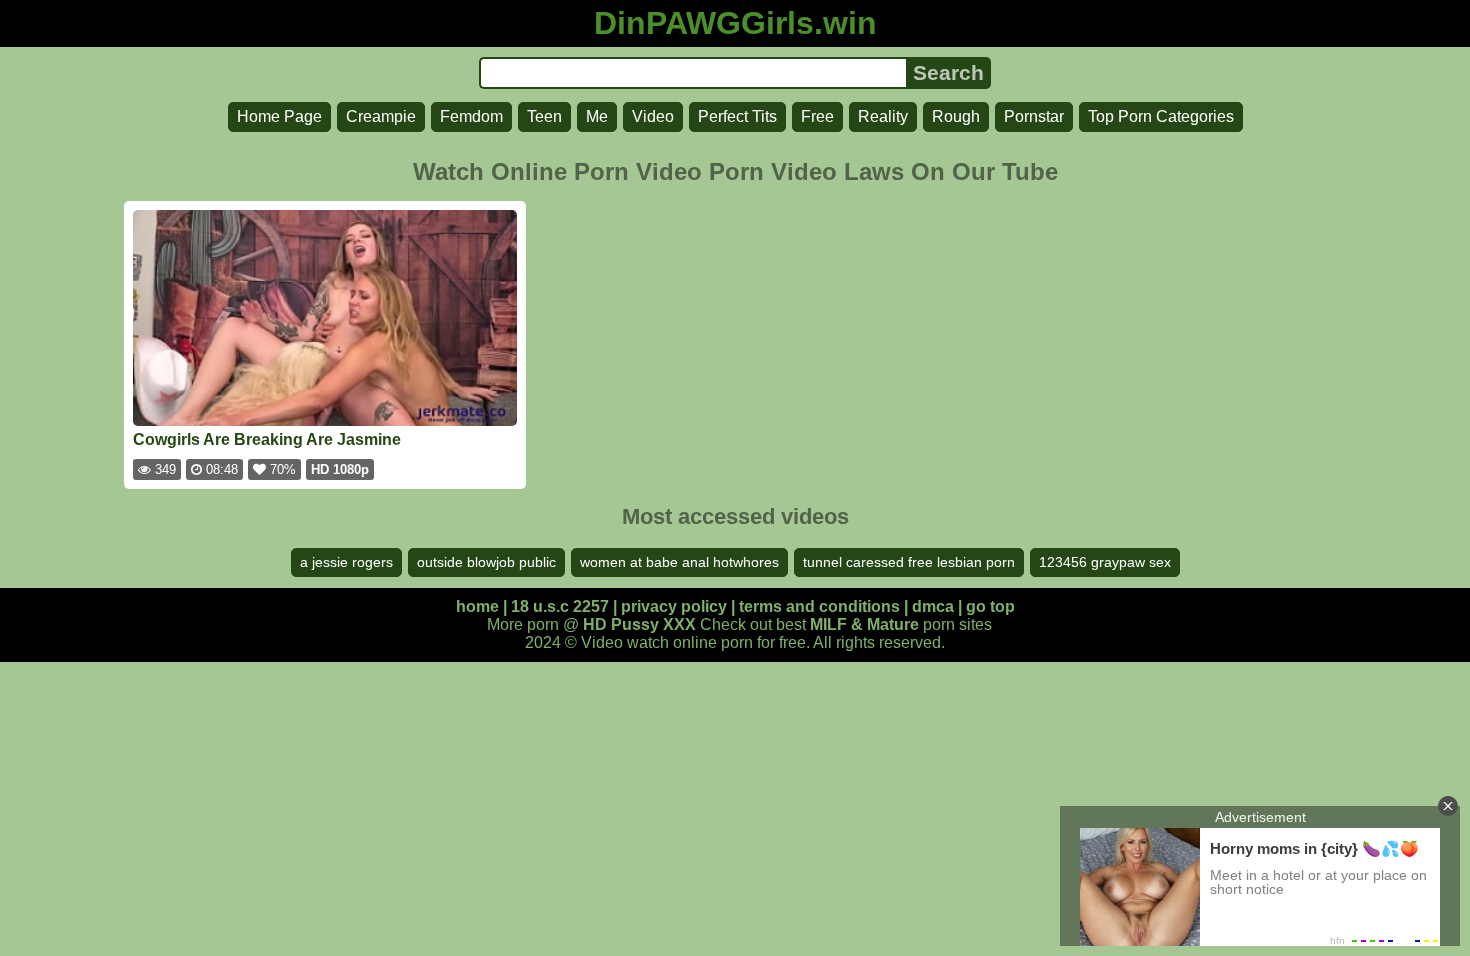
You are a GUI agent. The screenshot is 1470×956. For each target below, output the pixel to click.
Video (653, 116)
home (477, 606)
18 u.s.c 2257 (560, 606)
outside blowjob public (486, 562)
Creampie (381, 116)
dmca (933, 606)
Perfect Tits (737, 116)
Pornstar (1034, 116)
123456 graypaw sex (1105, 562)
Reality (883, 116)
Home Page (279, 116)
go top (990, 606)
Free (817, 116)
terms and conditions (819, 606)
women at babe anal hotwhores (679, 562)
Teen (544, 116)
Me (597, 116)
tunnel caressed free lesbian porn (909, 562)
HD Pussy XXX (639, 624)
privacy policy (674, 606)
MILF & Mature (864, 624)
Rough (956, 116)
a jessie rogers (346, 562)
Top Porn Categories (1161, 116)
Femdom (471, 116)
